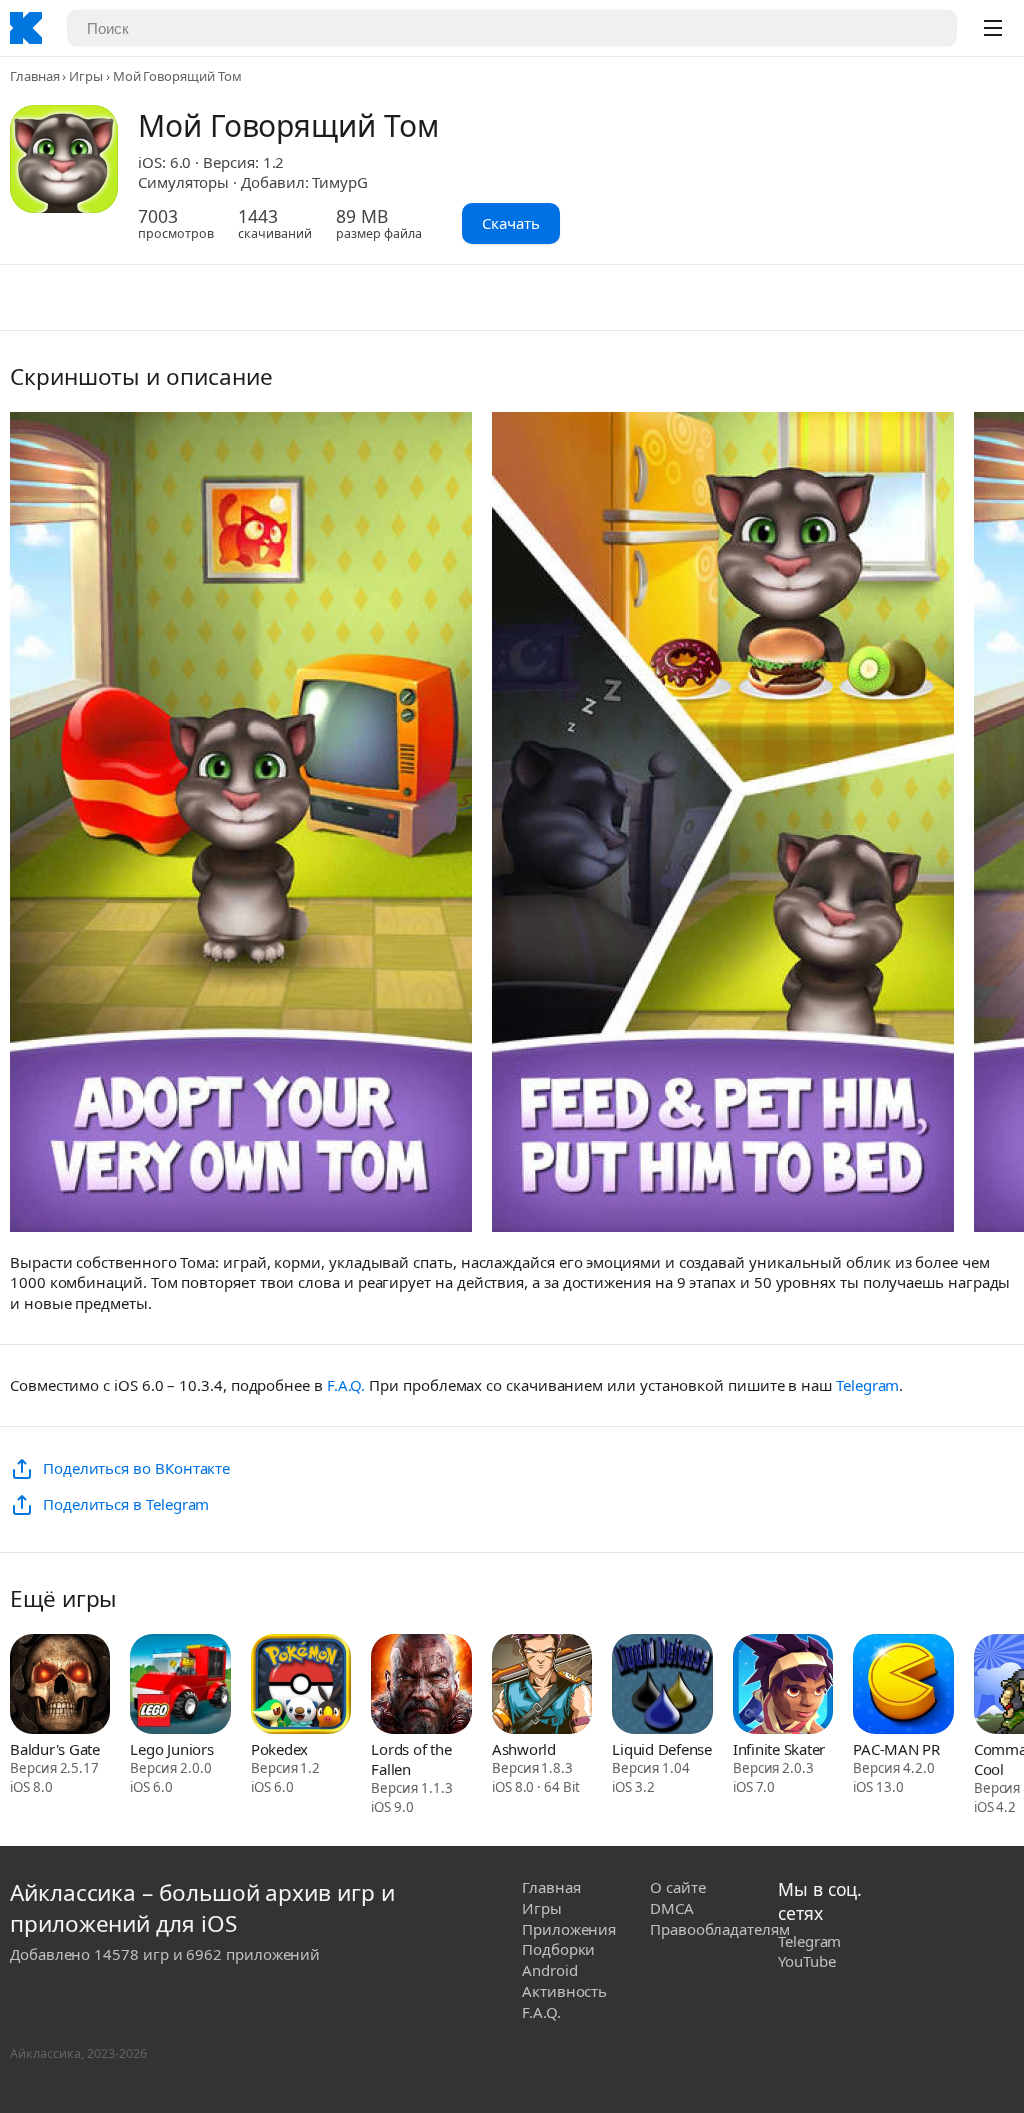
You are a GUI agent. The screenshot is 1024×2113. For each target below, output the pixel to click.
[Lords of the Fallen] (421, 1686)
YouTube (806, 1961)
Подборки (558, 1949)
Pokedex (279, 1749)
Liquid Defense (662, 1749)
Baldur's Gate (55, 1749)
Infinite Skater (779, 1749)
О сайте (677, 1887)
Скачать (511, 223)
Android (549, 1970)
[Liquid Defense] (662, 1686)
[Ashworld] (542, 1686)
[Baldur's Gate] (60, 1686)
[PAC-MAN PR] (903, 1686)
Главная (34, 76)
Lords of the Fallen (411, 1759)
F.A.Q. (346, 1385)
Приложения (569, 1929)
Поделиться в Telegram (126, 1504)
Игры (86, 76)
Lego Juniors (171, 1749)
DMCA (672, 1908)
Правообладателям (720, 1929)
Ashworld (524, 1749)
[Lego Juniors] (180, 1686)
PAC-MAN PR (896, 1749)
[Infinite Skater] (783, 1686)
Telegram (867, 1385)
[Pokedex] (301, 1686)
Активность (564, 1991)
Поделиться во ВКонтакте (136, 1468)
